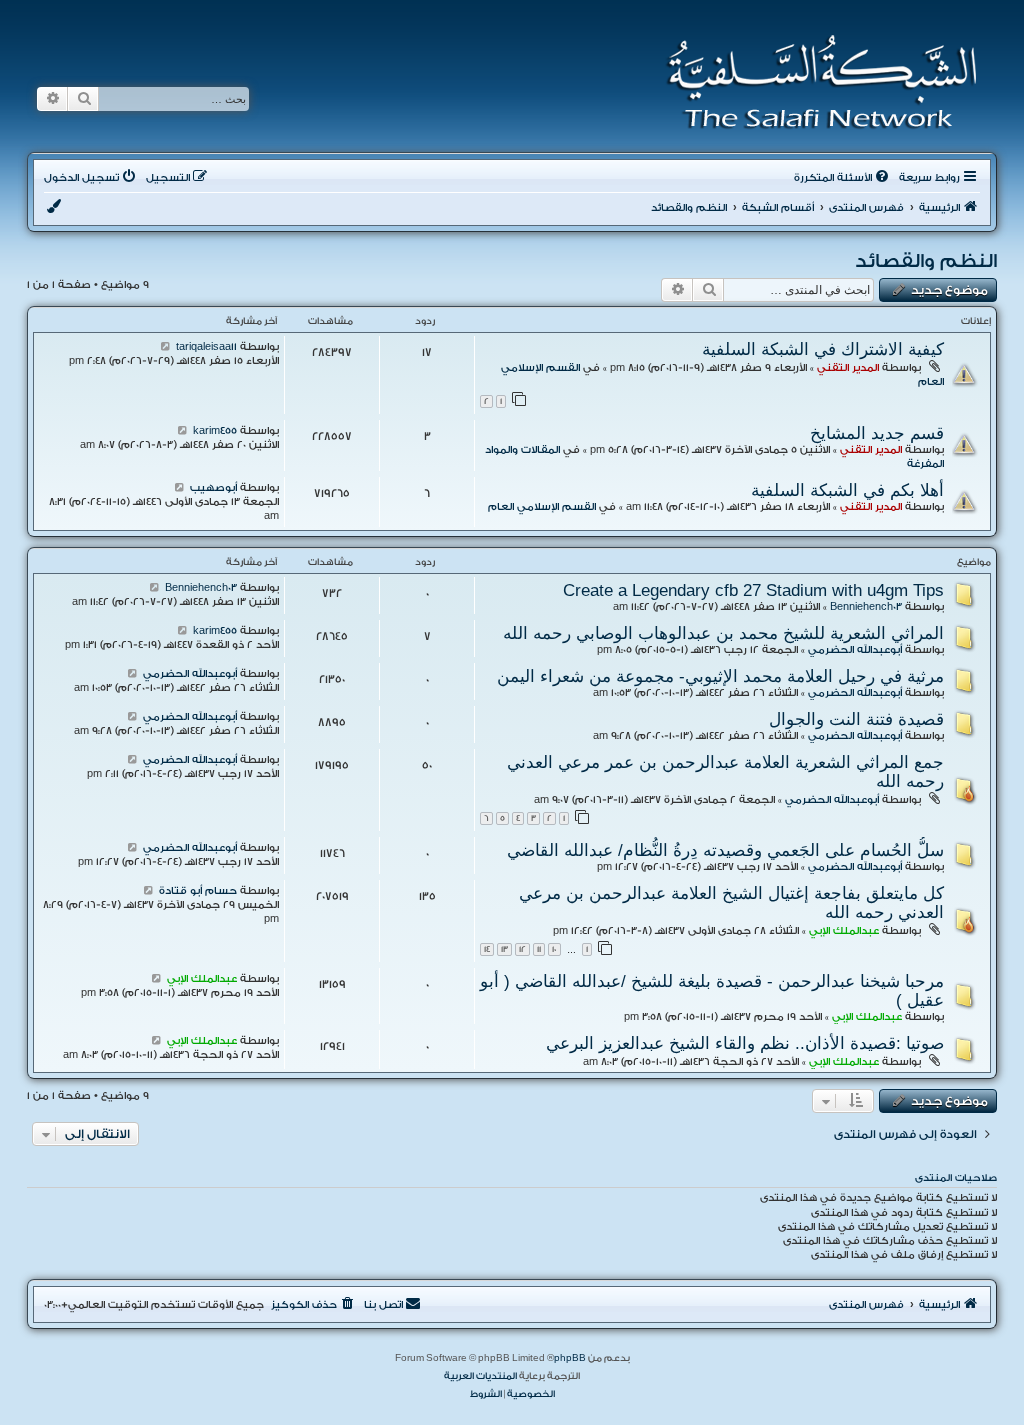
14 (487, 949)
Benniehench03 (866, 607)
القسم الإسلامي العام (542, 507)
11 (539, 949)
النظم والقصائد (926, 261)
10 (554, 949)
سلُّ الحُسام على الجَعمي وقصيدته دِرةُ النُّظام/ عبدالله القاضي (725, 850)
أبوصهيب (213, 488)
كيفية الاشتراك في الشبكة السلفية (823, 349)
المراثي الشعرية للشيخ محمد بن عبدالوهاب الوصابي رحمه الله (723, 633)
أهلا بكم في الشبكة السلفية (847, 490)
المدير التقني (848, 368)
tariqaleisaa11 (206, 347)
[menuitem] (843, 178)
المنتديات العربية (480, 1376)
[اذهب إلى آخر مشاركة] (165, 347)
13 (504, 949)
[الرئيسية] (815, 82)
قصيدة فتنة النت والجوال (856, 719)
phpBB (570, 1358)
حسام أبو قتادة (198, 891)
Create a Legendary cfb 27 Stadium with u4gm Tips (753, 590)
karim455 (215, 431)
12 (522, 949)
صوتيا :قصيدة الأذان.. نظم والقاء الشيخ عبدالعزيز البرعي (745, 1043)
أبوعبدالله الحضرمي (855, 650)
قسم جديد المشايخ (877, 433)
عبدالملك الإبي (844, 931)
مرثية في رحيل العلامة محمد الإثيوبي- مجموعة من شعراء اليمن (720, 676)
